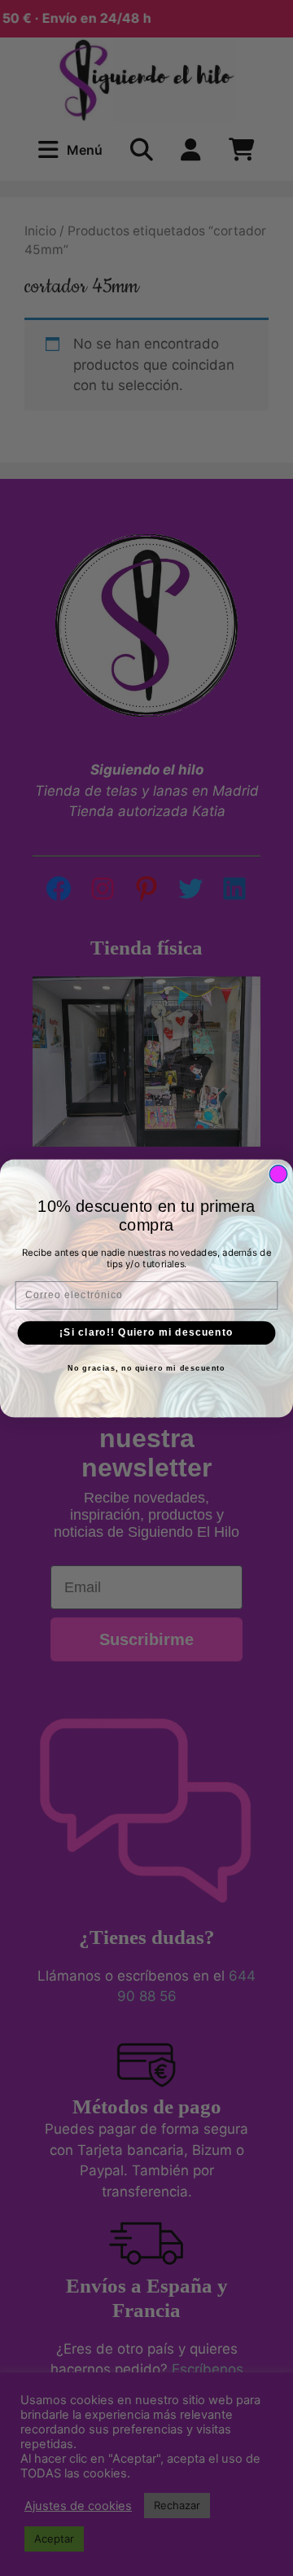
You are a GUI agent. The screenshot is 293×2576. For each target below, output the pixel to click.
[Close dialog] (278, 1174)
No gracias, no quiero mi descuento (146, 1367)
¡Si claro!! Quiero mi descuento (146, 1332)
